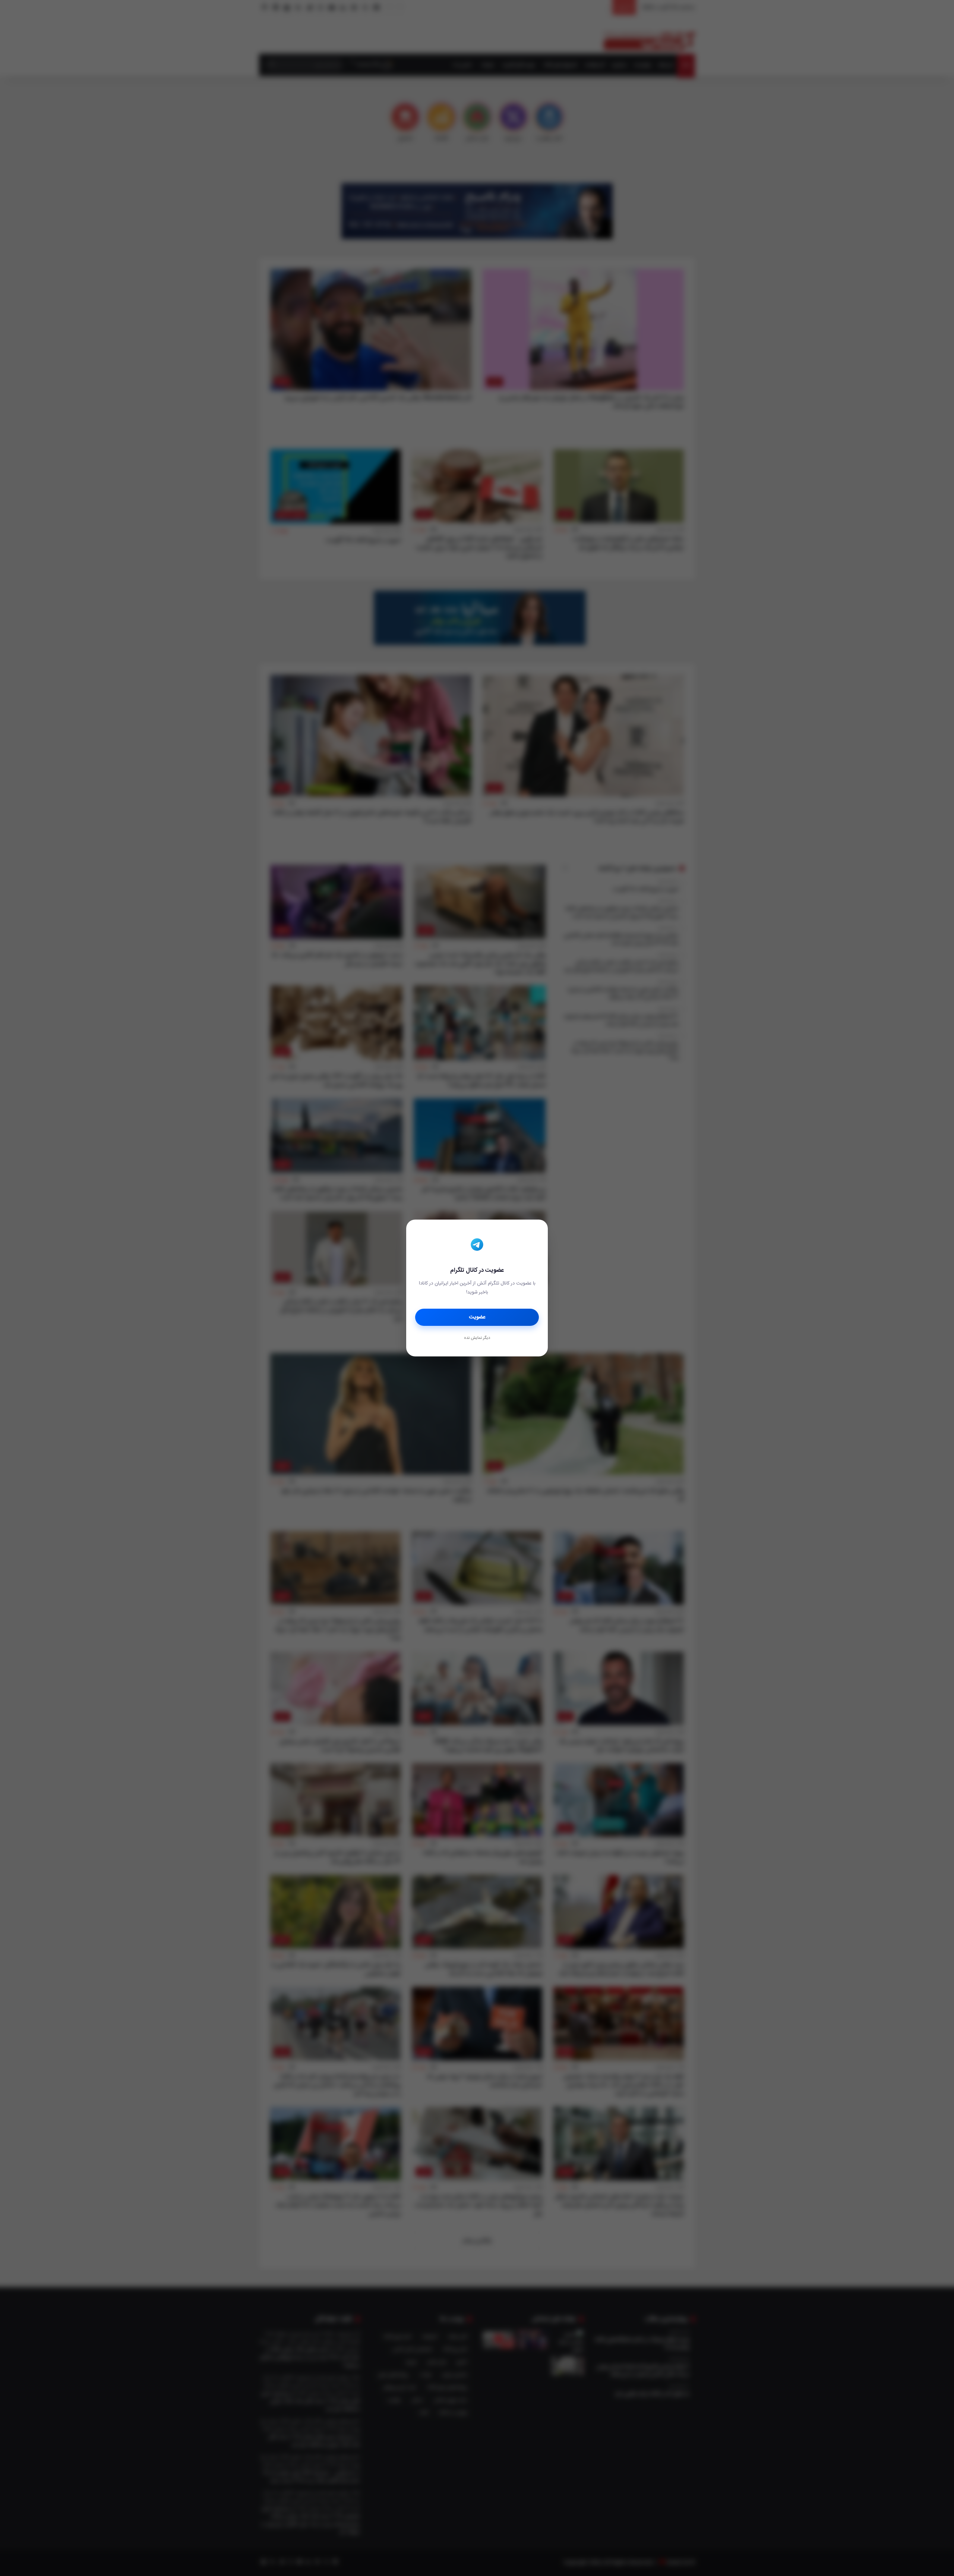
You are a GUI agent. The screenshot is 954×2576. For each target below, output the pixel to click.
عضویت (477, 1317)
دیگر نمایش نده (477, 1338)
